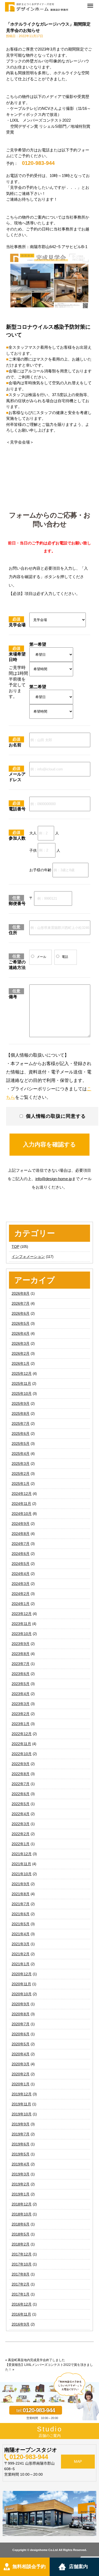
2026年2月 (21, 1353)
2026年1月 (21, 1363)
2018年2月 (21, 2244)
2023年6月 (21, 1674)
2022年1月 (21, 1844)
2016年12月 (22, 2304)
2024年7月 (21, 1544)
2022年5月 (21, 1804)
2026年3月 (21, 1343)
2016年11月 (21, 2314)
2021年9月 (21, 1884)
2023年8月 (21, 1654)
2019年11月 (21, 2104)
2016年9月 (21, 2324)
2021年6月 (21, 1914)
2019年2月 (21, 2184)
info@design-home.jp (54, 1179)
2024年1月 (21, 1604)
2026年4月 (21, 1333)
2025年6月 (21, 1434)
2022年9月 (21, 1764)
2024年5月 (21, 1564)
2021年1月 (21, 1964)
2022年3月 (21, 1824)
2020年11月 (21, 1984)
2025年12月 (22, 1373)
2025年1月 (21, 1484)
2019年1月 (21, 2194)
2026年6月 (21, 1313)
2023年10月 (22, 1634)
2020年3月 (21, 2064)
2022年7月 (21, 1784)
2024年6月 (21, 1554)
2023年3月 (21, 1704)
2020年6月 (21, 2034)
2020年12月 (22, 1974)
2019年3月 (21, 2174)
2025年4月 (21, 1454)
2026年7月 (21, 1303)
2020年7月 (21, 2024)
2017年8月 (21, 2274)
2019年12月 (22, 2094)
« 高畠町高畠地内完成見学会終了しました (35, 2360)
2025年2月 (21, 1474)
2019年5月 (21, 2154)
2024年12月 (22, 1494)
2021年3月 (21, 1944)
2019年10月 (22, 2114)
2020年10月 (22, 1994)
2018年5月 (21, 2234)
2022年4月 (21, 1814)
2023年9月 (21, 1644)
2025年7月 (21, 1424)
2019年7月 (21, 2134)
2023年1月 (21, 1724)
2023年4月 (21, 1694)
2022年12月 (22, 1734)
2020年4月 (21, 2054)
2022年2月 (21, 1834)
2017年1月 (21, 2294)
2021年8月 (21, 1894)
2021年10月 (22, 1874)
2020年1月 (21, 2084)
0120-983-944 (29, 2457)
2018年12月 (22, 2204)
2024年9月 (21, 1524)
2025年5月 (21, 1444)
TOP (15, 1247)
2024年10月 (22, 1514)
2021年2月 (21, 1954)
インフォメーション (28, 1257)
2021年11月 (21, 1864)
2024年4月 (21, 1574)
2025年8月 (21, 1413)
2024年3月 (21, 1584)
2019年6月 (21, 2144)
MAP (78, 2461)
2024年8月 (21, 1534)
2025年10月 (22, 1393)
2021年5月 (21, 1924)
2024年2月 (21, 1594)
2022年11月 (21, 1744)
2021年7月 (21, 1904)
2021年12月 (22, 1854)
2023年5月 (21, 1684)
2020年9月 (21, 2004)
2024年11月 (21, 1504)
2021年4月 (21, 1934)
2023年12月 (22, 1614)
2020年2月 (21, 2074)
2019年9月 (21, 2124)
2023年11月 (21, 1624)
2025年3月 (21, 1464)
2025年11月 (21, 1383)
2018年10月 (22, 2214)
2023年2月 (21, 1714)
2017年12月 (22, 2254)
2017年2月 (21, 2284)
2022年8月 (21, 1774)
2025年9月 (21, 1403)
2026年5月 (21, 1323)
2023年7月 (21, 1664)
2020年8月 (21, 2014)
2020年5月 (21, 2044)
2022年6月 (21, 1794)
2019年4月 (21, 2164)
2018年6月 (21, 2224)
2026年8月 (21, 1293)
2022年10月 (22, 1754)
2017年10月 (22, 2264)
